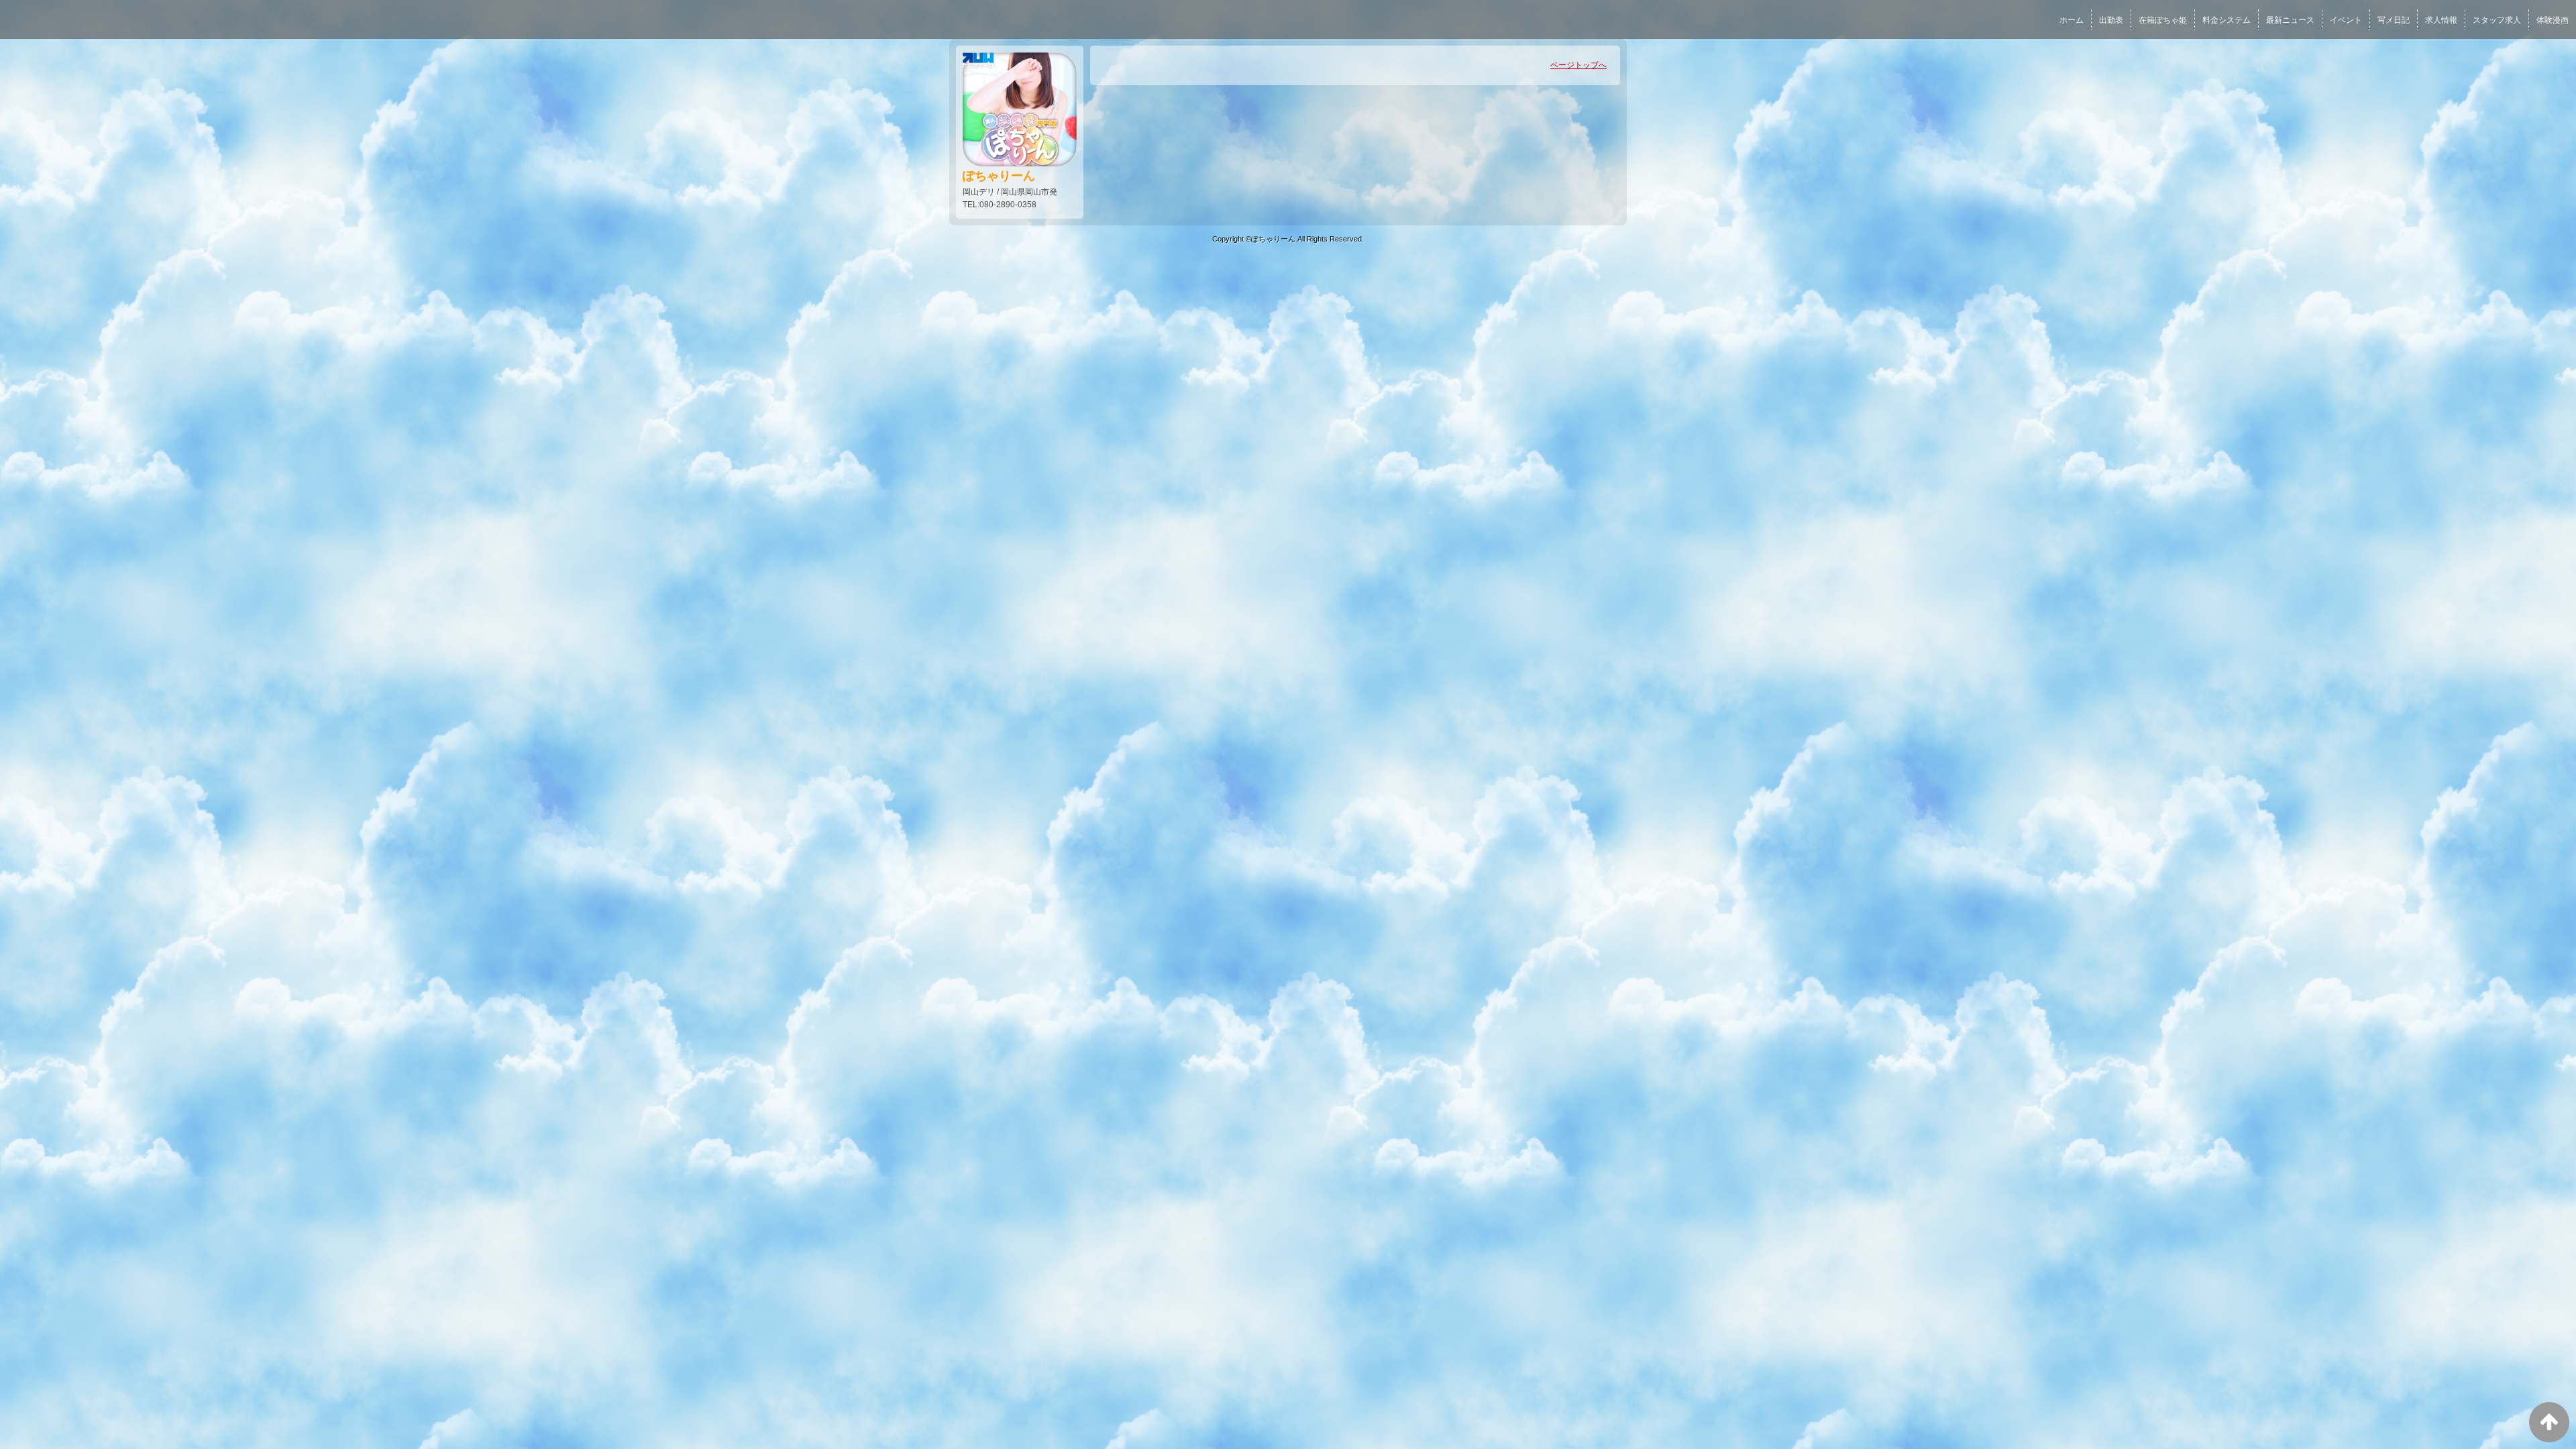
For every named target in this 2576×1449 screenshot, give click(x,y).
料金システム (2226, 20)
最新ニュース (2290, 20)
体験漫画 (2553, 20)
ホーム (2072, 20)
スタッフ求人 (2497, 20)
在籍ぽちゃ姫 (2163, 20)
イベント (2346, 20)
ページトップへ (1578, 65)
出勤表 (2111, 20)
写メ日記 (2394, 20)
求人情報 (2441, 20)
